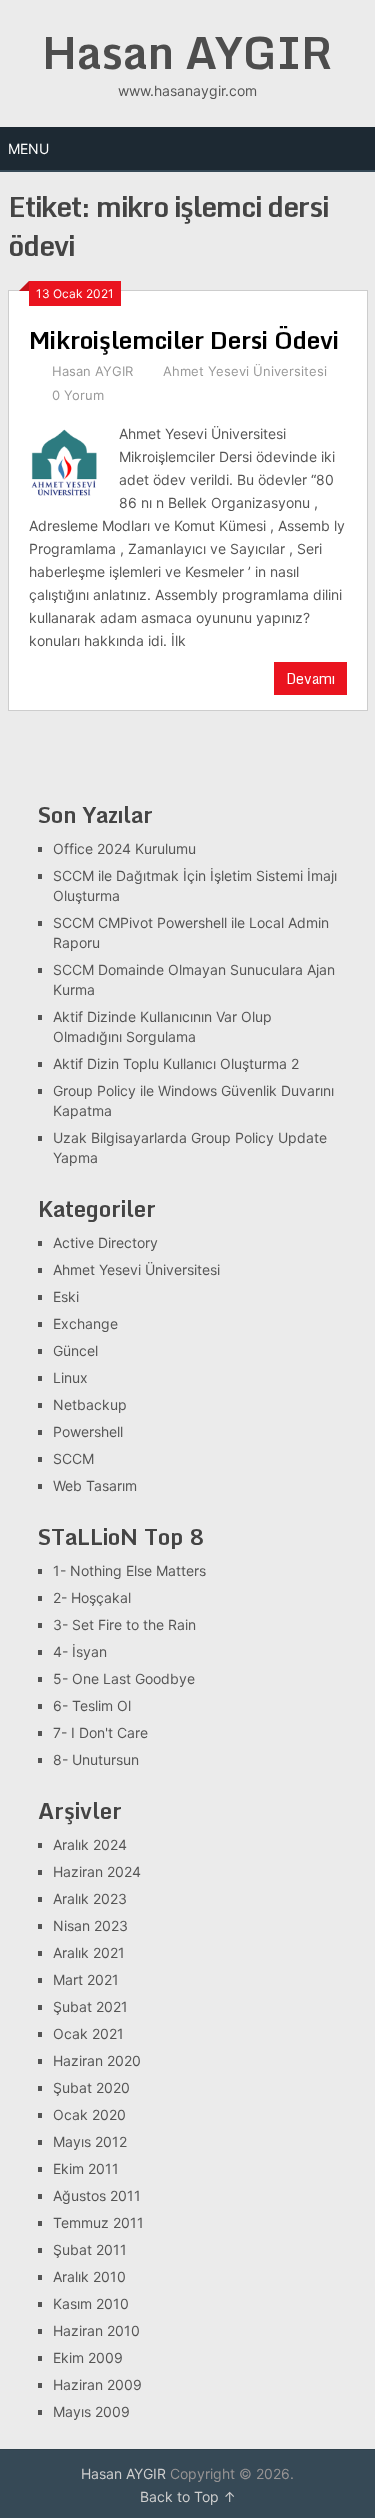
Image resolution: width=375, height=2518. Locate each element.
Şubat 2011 (90, 2249)
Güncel (75, 1350)
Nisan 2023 (90, 1925)
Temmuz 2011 (98, 2222)
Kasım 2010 (91, 2303)
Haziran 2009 (97, 2384)
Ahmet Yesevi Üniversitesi (245, 371)
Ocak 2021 (88, 2033)
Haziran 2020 (97, 2060)
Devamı (310, 678)
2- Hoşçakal (92, 1597)
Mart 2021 (86, 1979)
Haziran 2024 (97, 1871)
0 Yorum (78, 395)
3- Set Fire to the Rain (124, 1624)
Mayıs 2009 (91, 2411)
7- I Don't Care (100, 1732)
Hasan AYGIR (187, 52)
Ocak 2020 (89, 2114)
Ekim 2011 (86, 2168)
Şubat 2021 (90, 2006)
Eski (66, 1296)
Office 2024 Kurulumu (124, 848)
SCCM (73, 1458)
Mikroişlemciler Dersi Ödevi (184, 339)
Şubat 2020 (91, 2087)
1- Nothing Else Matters (129, 1570)
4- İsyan (80, 1651)
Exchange (85, 1323)
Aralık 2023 (90, 1898)
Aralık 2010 (89, 2276)
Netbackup (90, 1404)
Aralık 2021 (89, 1952)
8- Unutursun (96, 1759)
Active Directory (105, 1242)
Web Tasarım (95, 1485)
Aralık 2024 (90, 1844)
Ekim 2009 (88, 2357)
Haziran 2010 (96, 2330)
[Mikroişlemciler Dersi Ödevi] (64, 460)
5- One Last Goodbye (124, 1678)
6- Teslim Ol (92, 1705)
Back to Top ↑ (188, 2496)
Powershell (88, 1431)
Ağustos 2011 (97, 2195)
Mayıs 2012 (90, 2141)
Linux (70, 1377)
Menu (28, 148)
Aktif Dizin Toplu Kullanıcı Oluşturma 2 (176, 1063)
